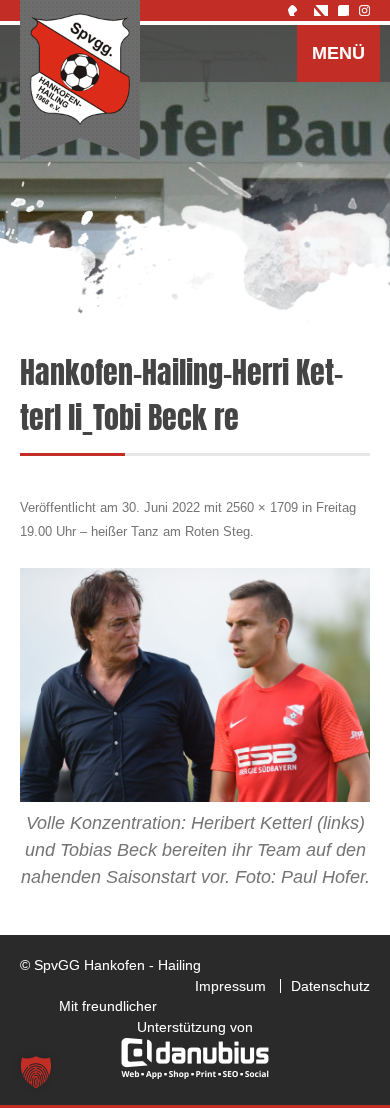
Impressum (230, 986)
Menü (338, 53)
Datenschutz (330, 986)
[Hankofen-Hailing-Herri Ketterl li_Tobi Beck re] (195, 685)
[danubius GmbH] (195, 1074)
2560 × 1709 (262, 507)
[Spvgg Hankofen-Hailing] (80, 81)
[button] (36, 1072)
